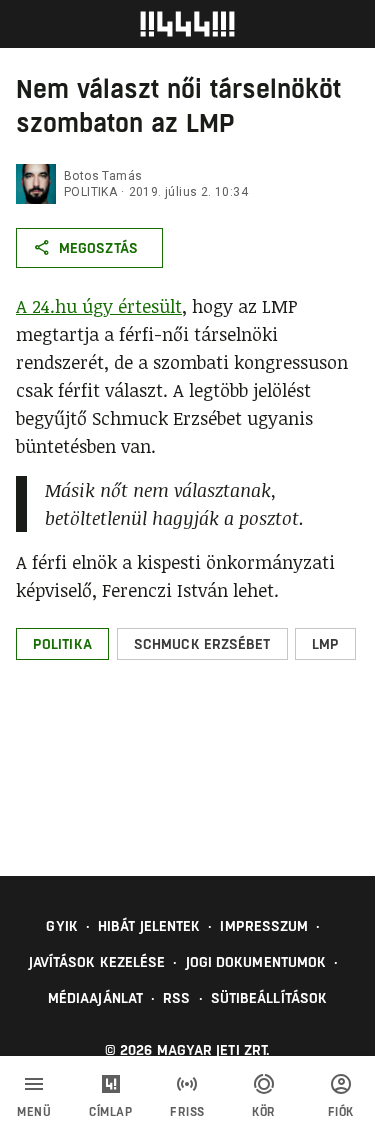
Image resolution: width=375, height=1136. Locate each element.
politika (90, 192)
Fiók (341, 1112)
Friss (187, 1112)
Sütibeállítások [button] (269, 998)
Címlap (110, 1112)
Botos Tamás (103, 176)
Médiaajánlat (95, 998)
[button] (62, 644)
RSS (176, 998)
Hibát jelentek (149, 926)
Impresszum (264, 926)
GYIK (61, 926)
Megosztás (98, 248)
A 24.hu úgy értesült (99, 306)
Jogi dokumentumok (256, 962)
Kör (264, 1112)
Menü (34, 1112)
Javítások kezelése (97, 962)
